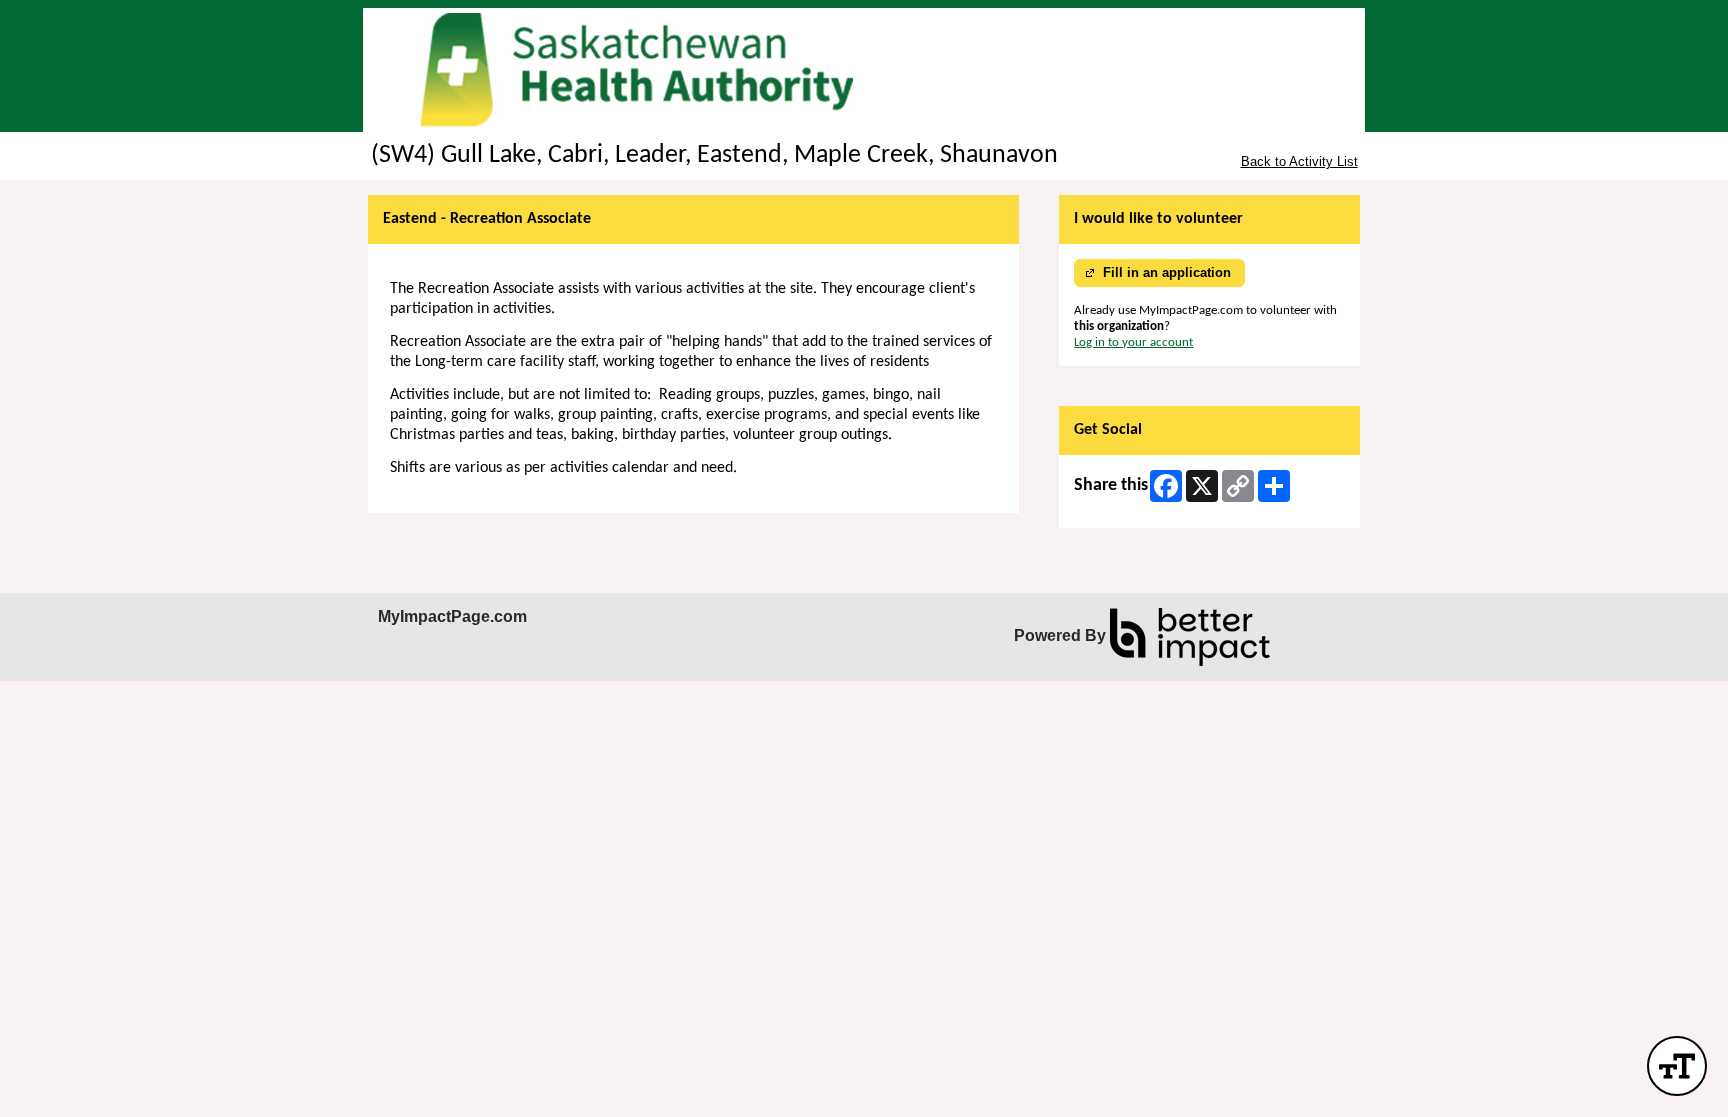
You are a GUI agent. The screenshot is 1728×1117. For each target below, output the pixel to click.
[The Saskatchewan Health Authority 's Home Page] (864, 70)
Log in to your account (1133, 342)
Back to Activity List (1299, 161)
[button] (1677, 1066)
